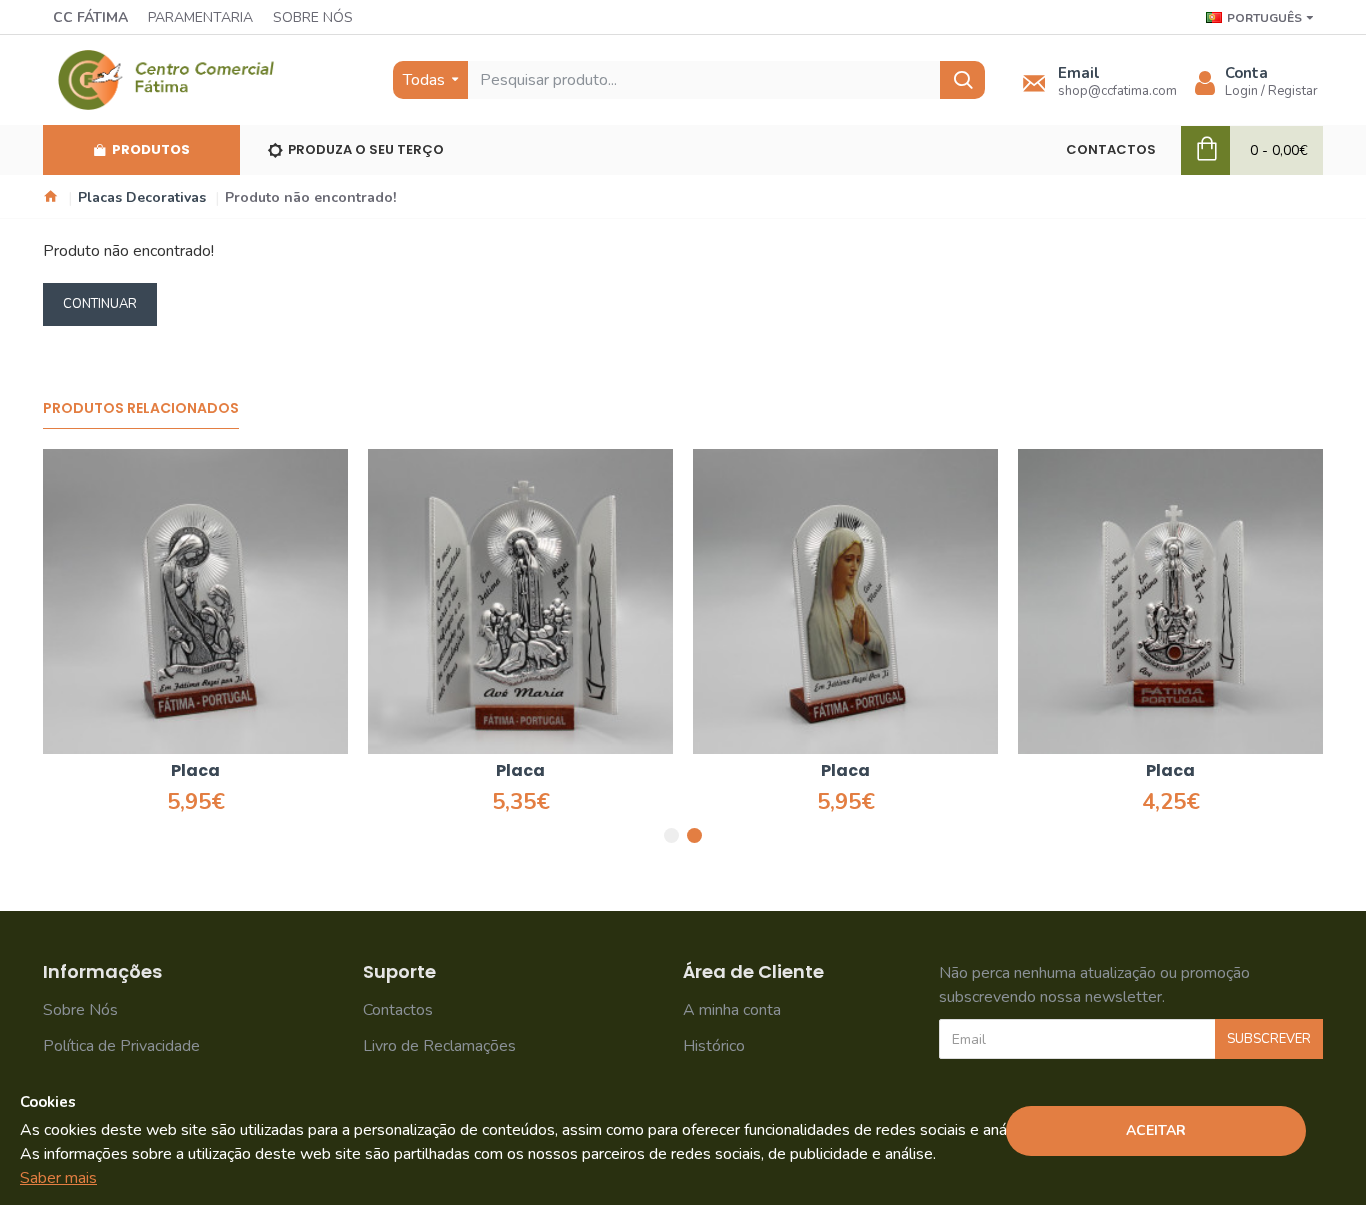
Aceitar (1156, 1130)
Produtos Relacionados (141, 409)
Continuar (100, 304)
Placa (195, 771)
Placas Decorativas (142, 197)
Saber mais (58, 1178)
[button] (671, 835)
